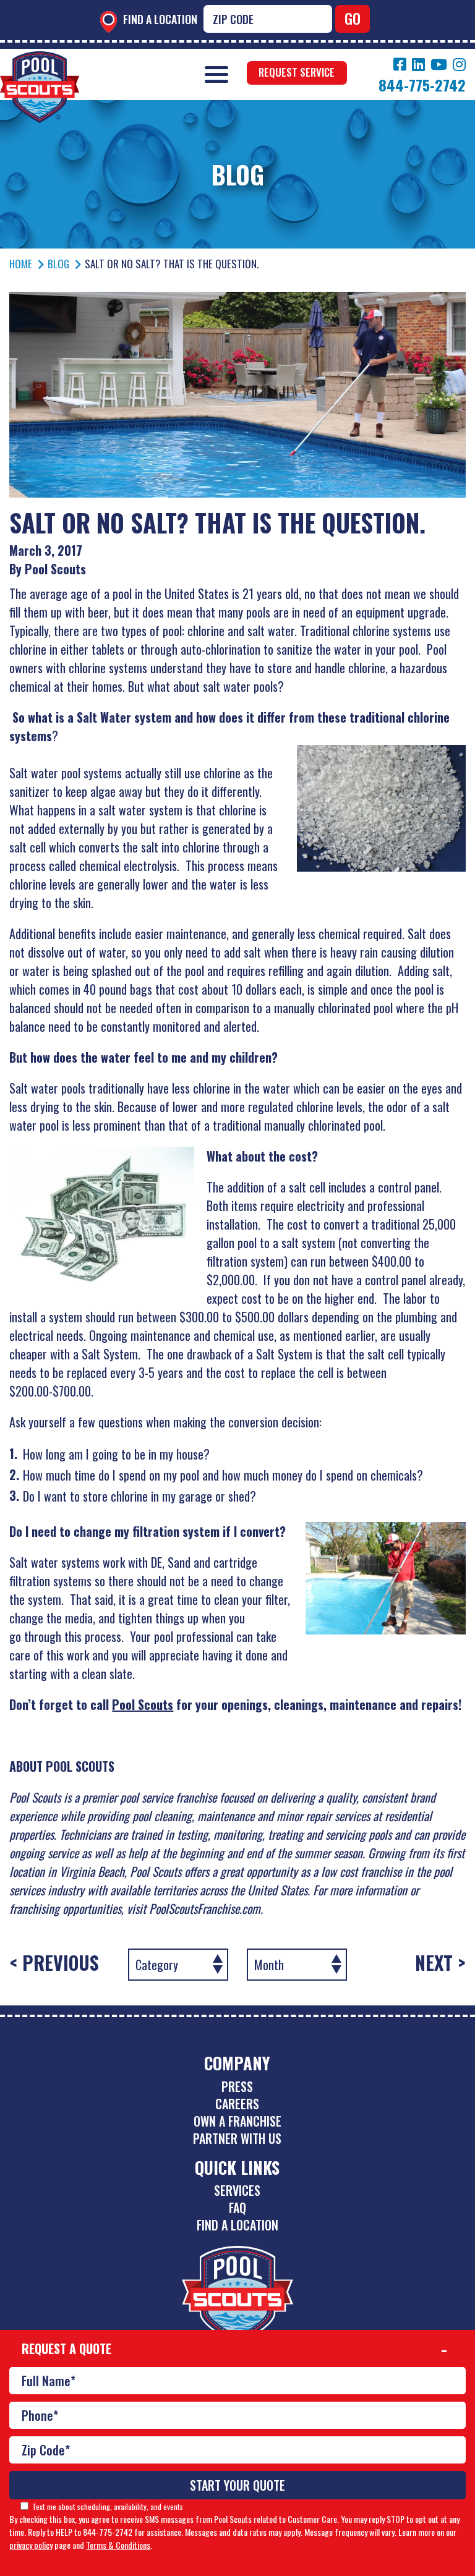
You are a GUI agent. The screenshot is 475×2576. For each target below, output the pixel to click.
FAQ (237, 2208)
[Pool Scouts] (40, 60)
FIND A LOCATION (237, 2225)
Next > (440, 1963)
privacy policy (31, 2545)
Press (237, 2086)
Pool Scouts (143, 1704)
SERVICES (237, 2190)
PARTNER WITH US (237, 2138)
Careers (237, 2104)
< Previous (54, 1963)
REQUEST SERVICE (297, 72)
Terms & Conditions (118, 2545)
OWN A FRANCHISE (237, 2121)
